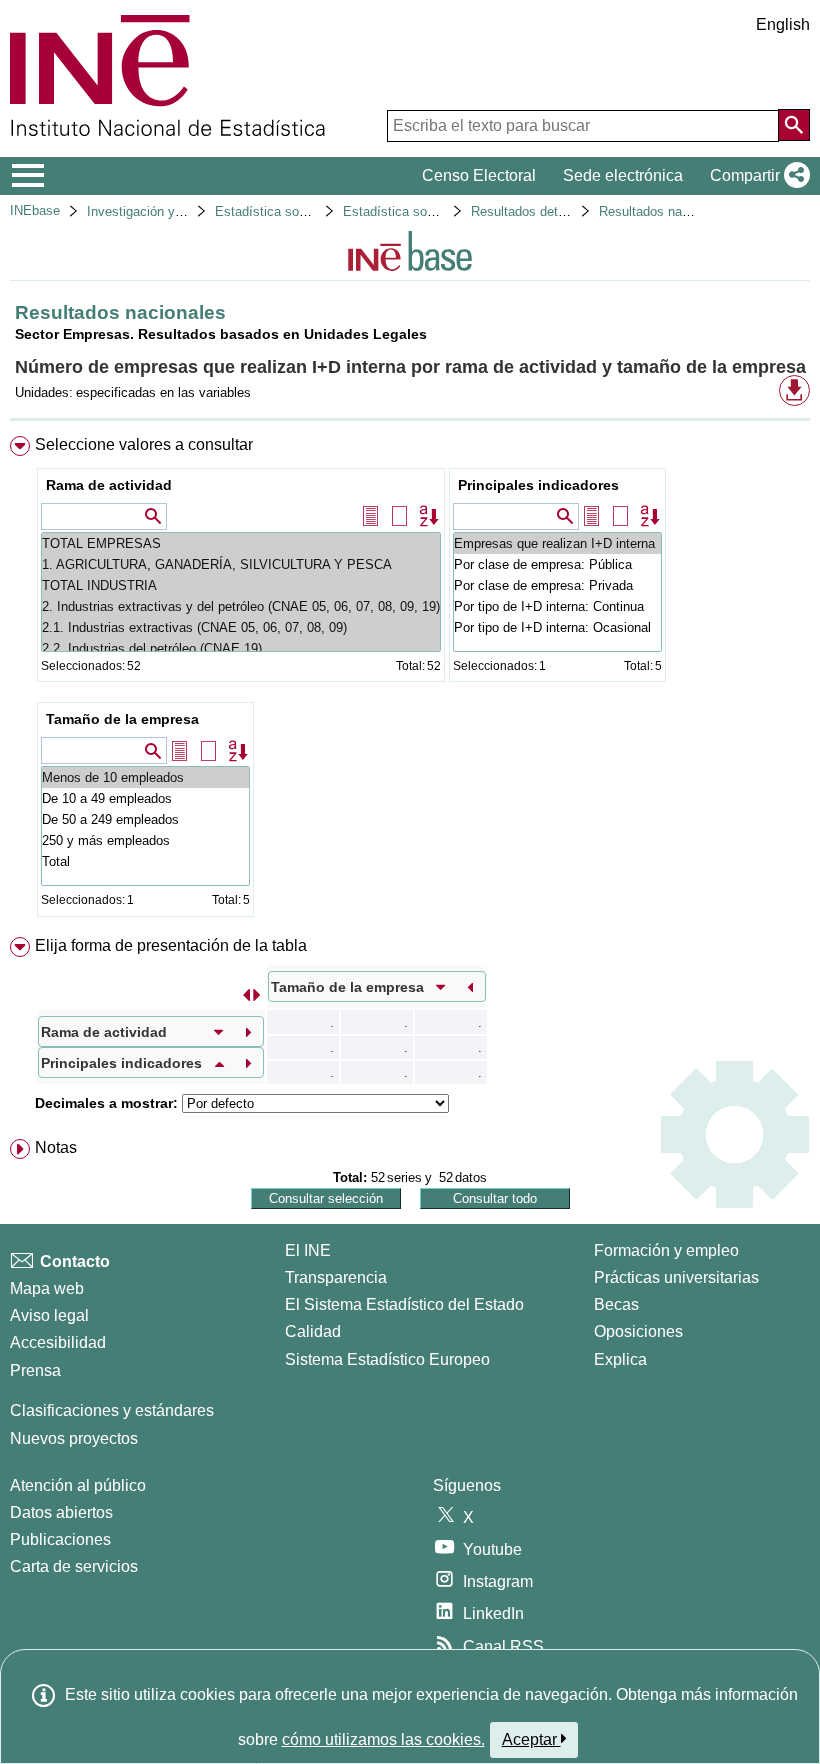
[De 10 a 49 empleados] (145, 798)
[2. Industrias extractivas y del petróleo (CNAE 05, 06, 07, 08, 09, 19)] (241, 606)
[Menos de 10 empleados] (145, 777)
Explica (620, 1359)
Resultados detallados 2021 (551, 211)
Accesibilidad (58, 1342)
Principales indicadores (538, 485)
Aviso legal (49, 1315)
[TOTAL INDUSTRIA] (241, 585)
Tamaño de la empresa (122, 719)
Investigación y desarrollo (161, 211)
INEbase (35, 210)
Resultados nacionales (664, 211)
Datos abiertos (61, 1512)
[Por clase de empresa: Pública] (557, 564)
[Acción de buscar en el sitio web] (794, 125)
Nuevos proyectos (74, 1438)
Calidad (313, 1331)
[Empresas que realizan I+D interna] (557, 543)
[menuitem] (410, 681)
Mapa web (47, 1288)
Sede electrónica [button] (623, 175)
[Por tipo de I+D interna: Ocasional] (557, 627)
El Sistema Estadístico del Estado (404, 1304)
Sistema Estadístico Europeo (387, 1359)
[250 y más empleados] (145, 840)
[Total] (145, 861)
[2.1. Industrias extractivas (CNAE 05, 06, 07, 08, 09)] (241, 627)
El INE (308, 1250)
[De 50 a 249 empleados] (145, 819)
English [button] (783, 24)
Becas (616, 1304)
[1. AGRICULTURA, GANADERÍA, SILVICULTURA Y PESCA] (241, 564)
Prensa (35, 1370)
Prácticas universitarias (676, 1277)
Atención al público (78, 1485)
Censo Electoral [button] (479, 175)
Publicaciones (60, 1539)
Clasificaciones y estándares (112, 1410)
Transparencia (336, 1277)
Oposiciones (638, 1331)
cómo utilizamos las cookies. (383, 1739)
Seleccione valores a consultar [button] (144, 444)
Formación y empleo (666, 1250)
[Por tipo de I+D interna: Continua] (557, 606)
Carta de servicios (74, 1566)
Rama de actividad (109, 485)
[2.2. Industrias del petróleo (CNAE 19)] (241, 648)
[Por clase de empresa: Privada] (557, 585)
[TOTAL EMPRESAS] (241, 543)
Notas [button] (56, 1147)
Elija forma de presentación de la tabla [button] (171, 945)
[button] (756, 176)
